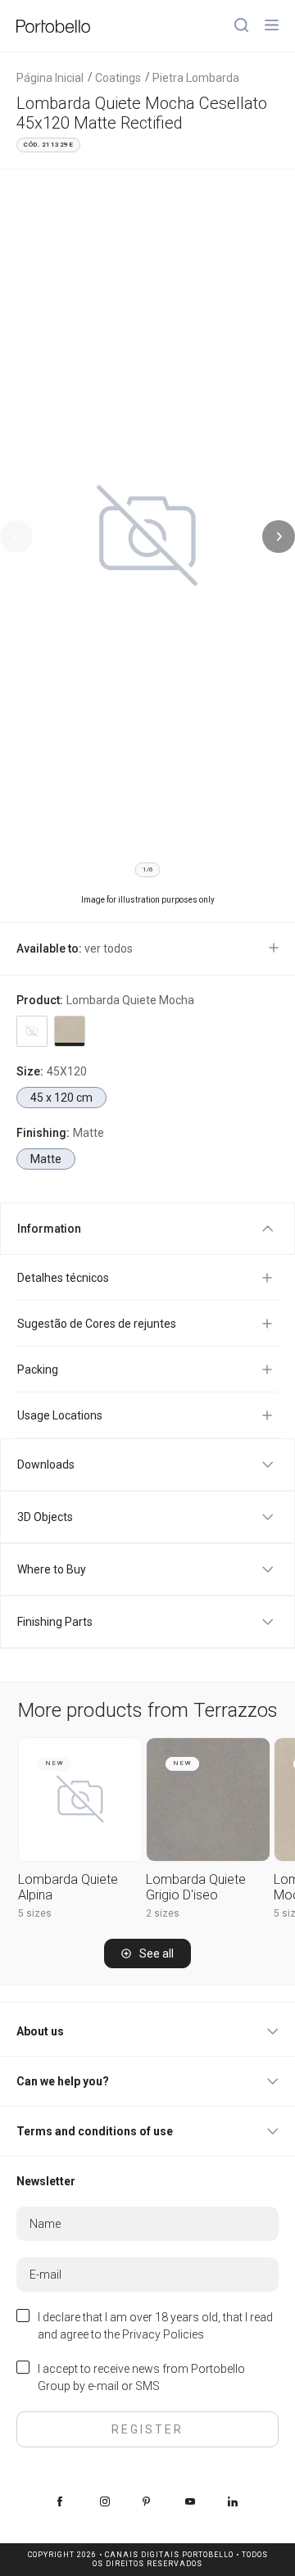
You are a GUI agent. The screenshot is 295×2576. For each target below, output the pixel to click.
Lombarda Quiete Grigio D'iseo (196, 1887)
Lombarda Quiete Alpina (68, 1887)
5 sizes (35, 1913)
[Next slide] (279, 536)
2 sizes (163, 1913)
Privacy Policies (163, 2334)
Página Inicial (50, 78)
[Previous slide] (16, 536)
